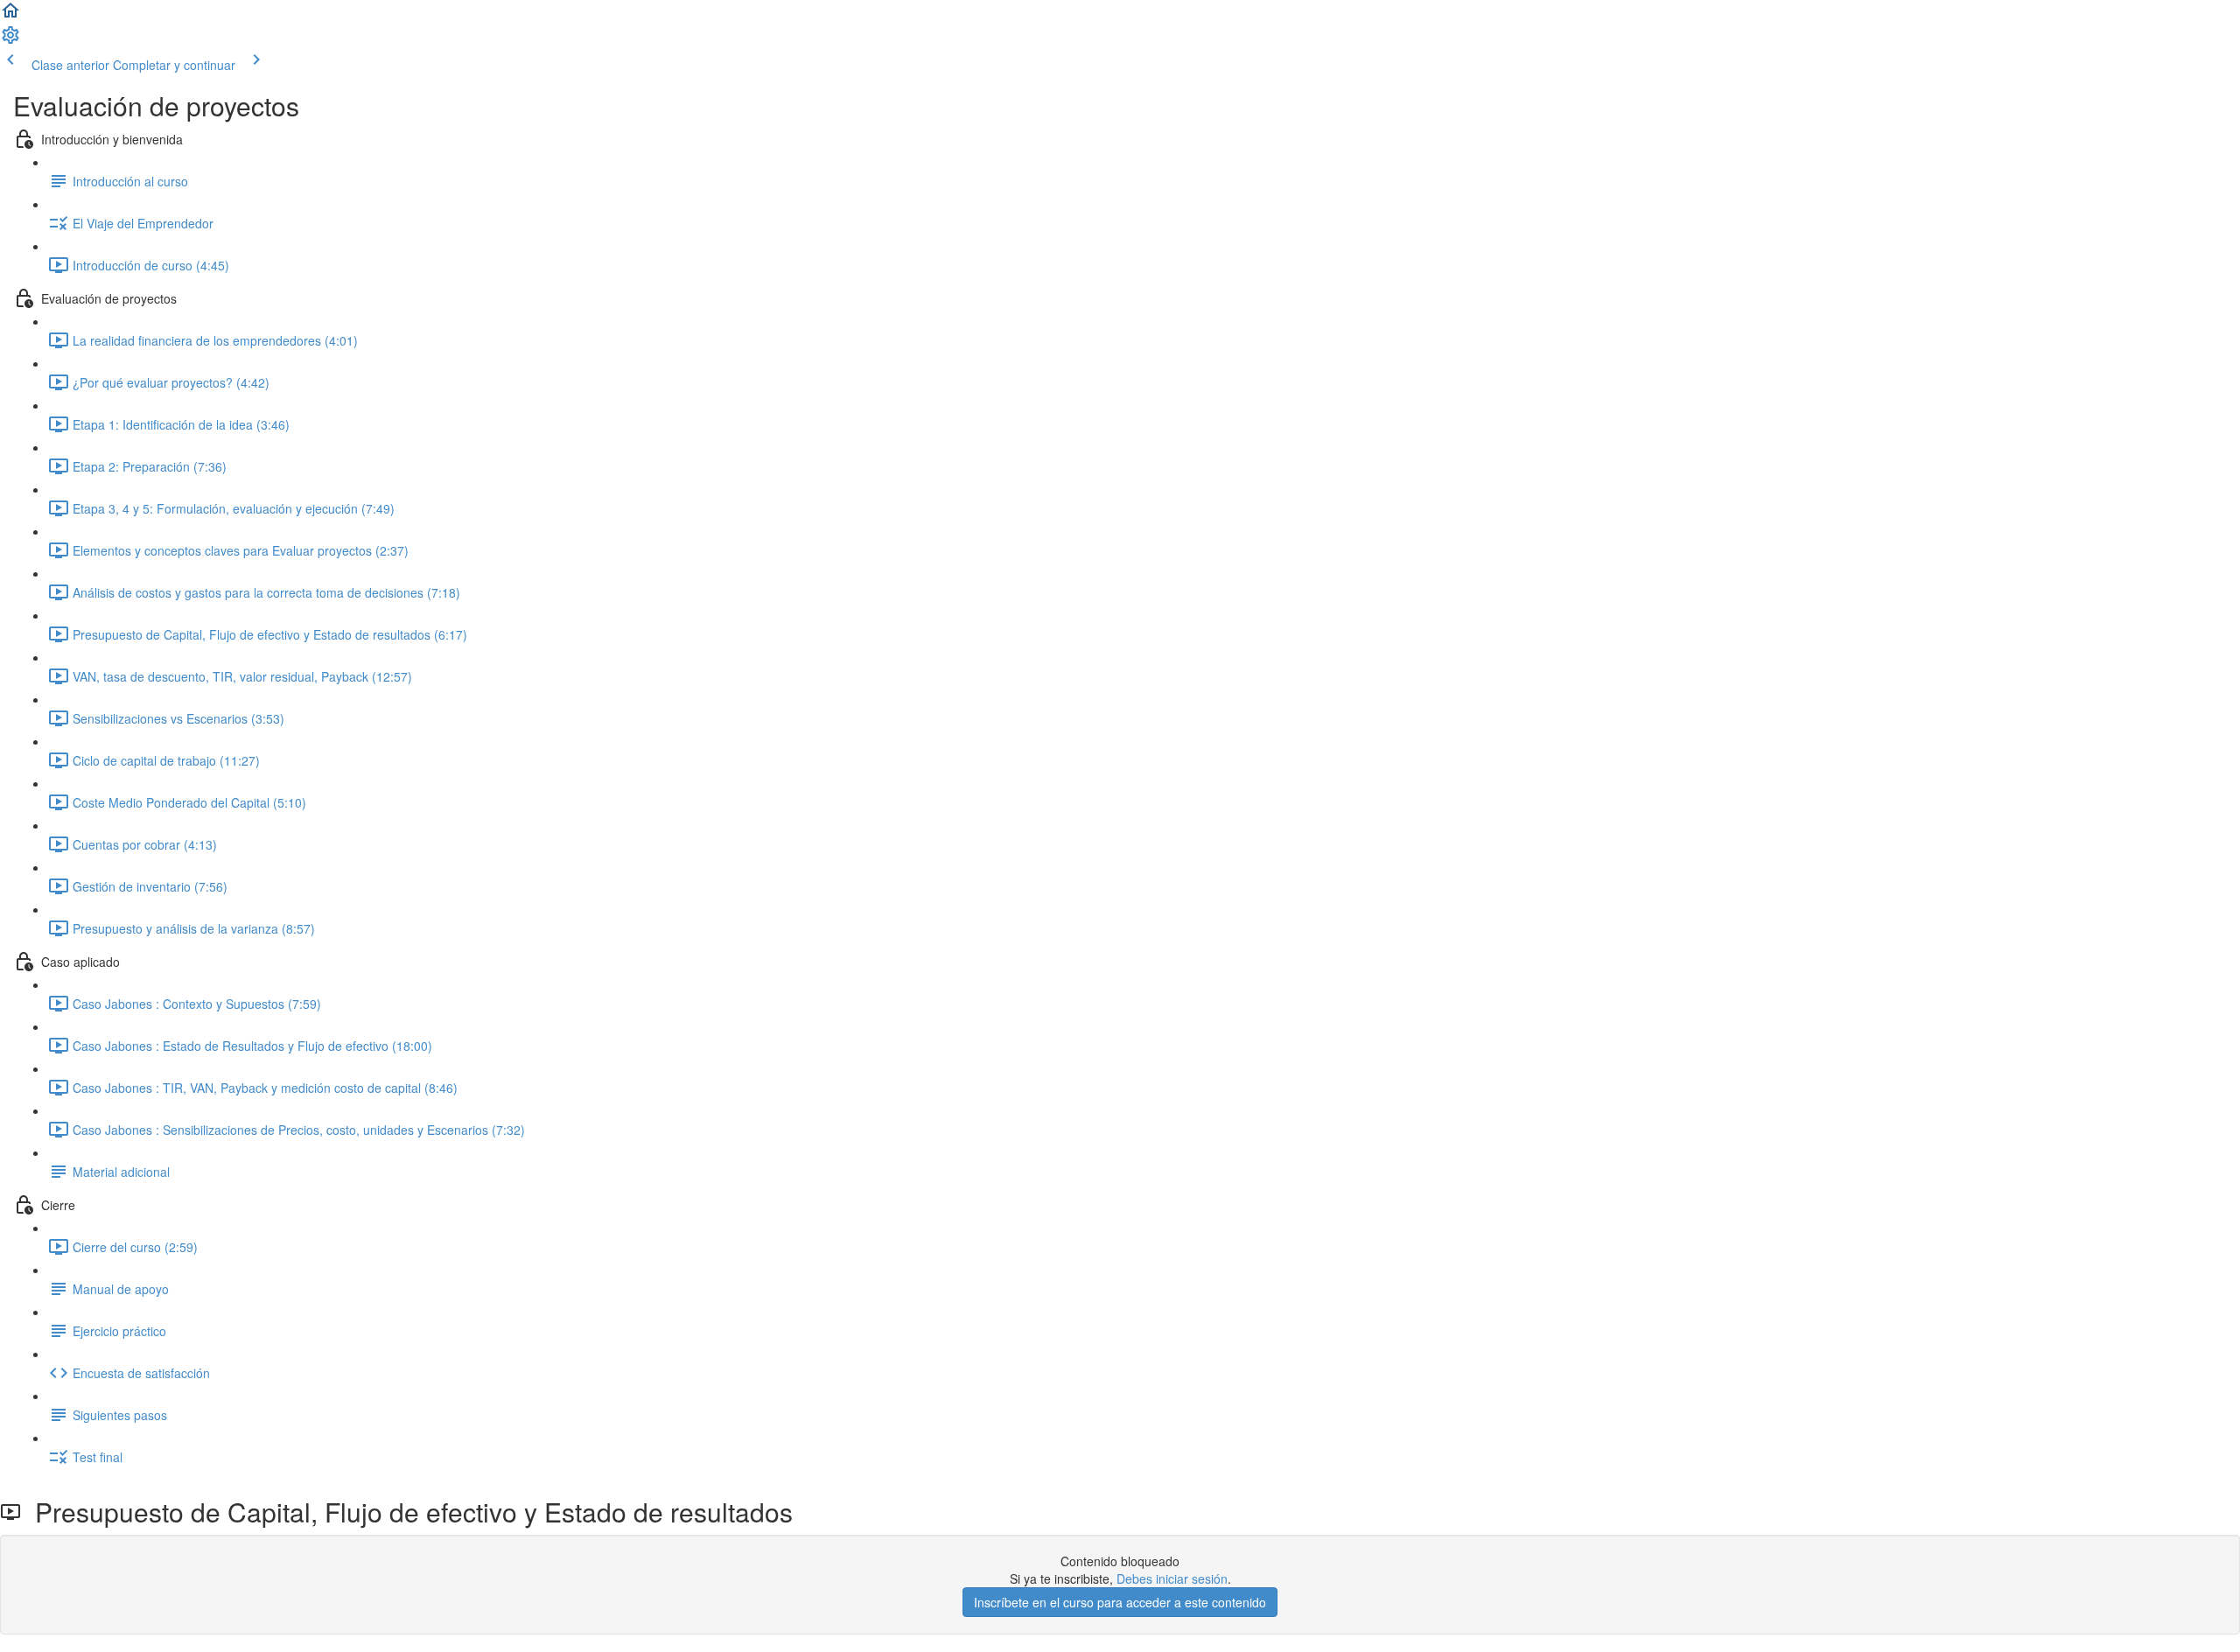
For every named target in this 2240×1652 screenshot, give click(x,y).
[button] (10, 16)
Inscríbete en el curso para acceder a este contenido (1120, 1602)
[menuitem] (10, 40)
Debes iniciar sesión (1172, 1578)
